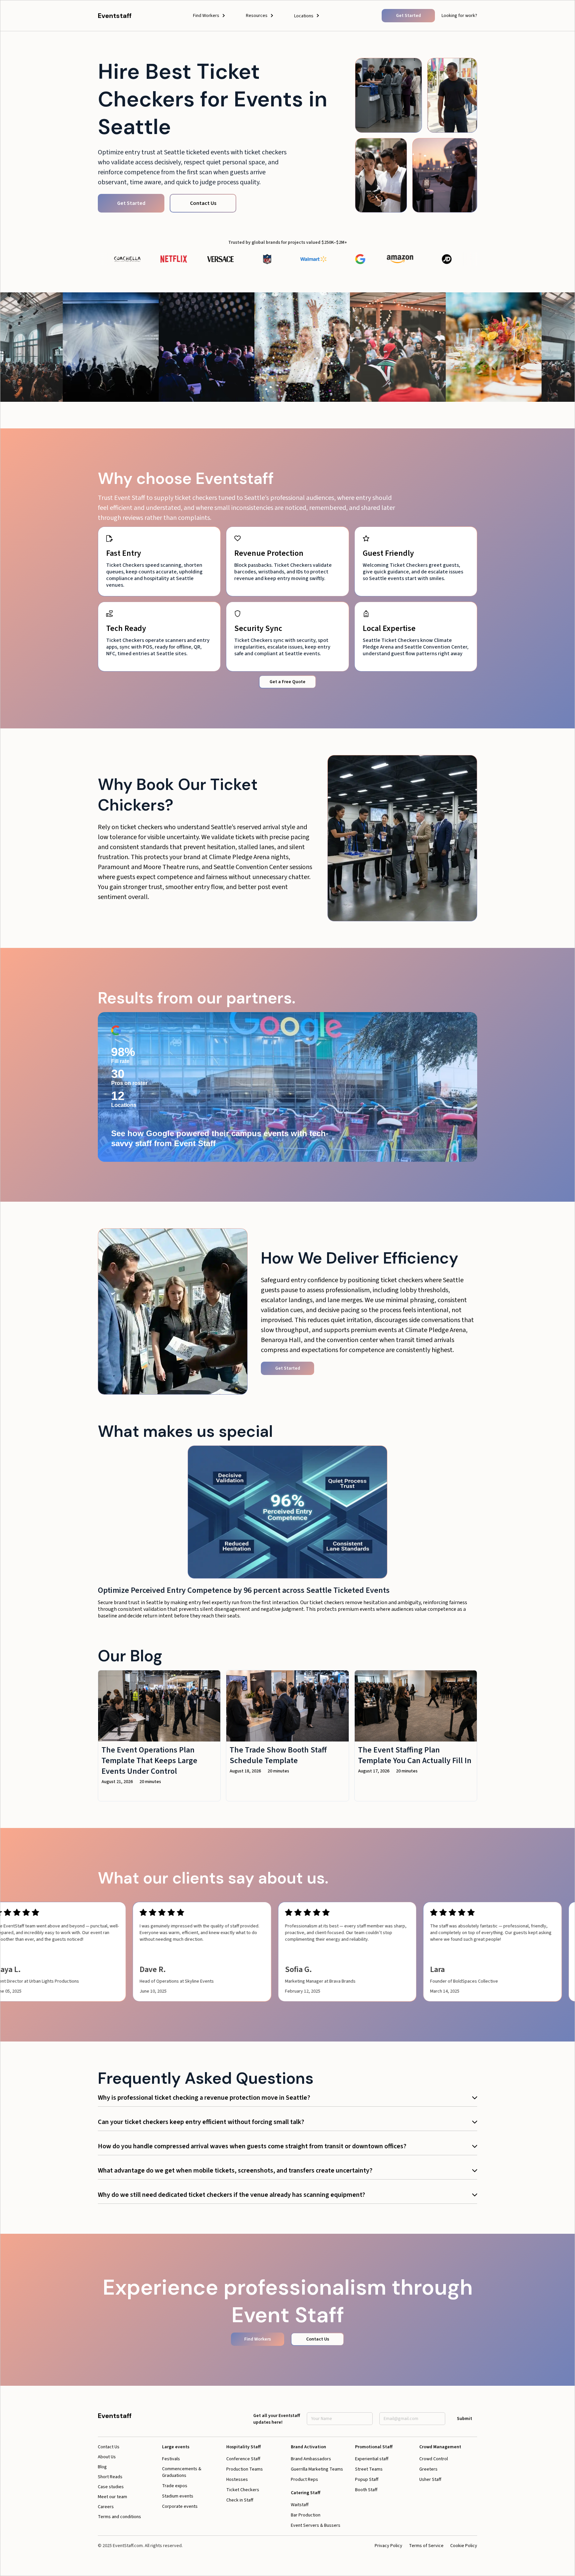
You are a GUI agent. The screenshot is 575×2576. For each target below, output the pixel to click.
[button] (209, 16)
